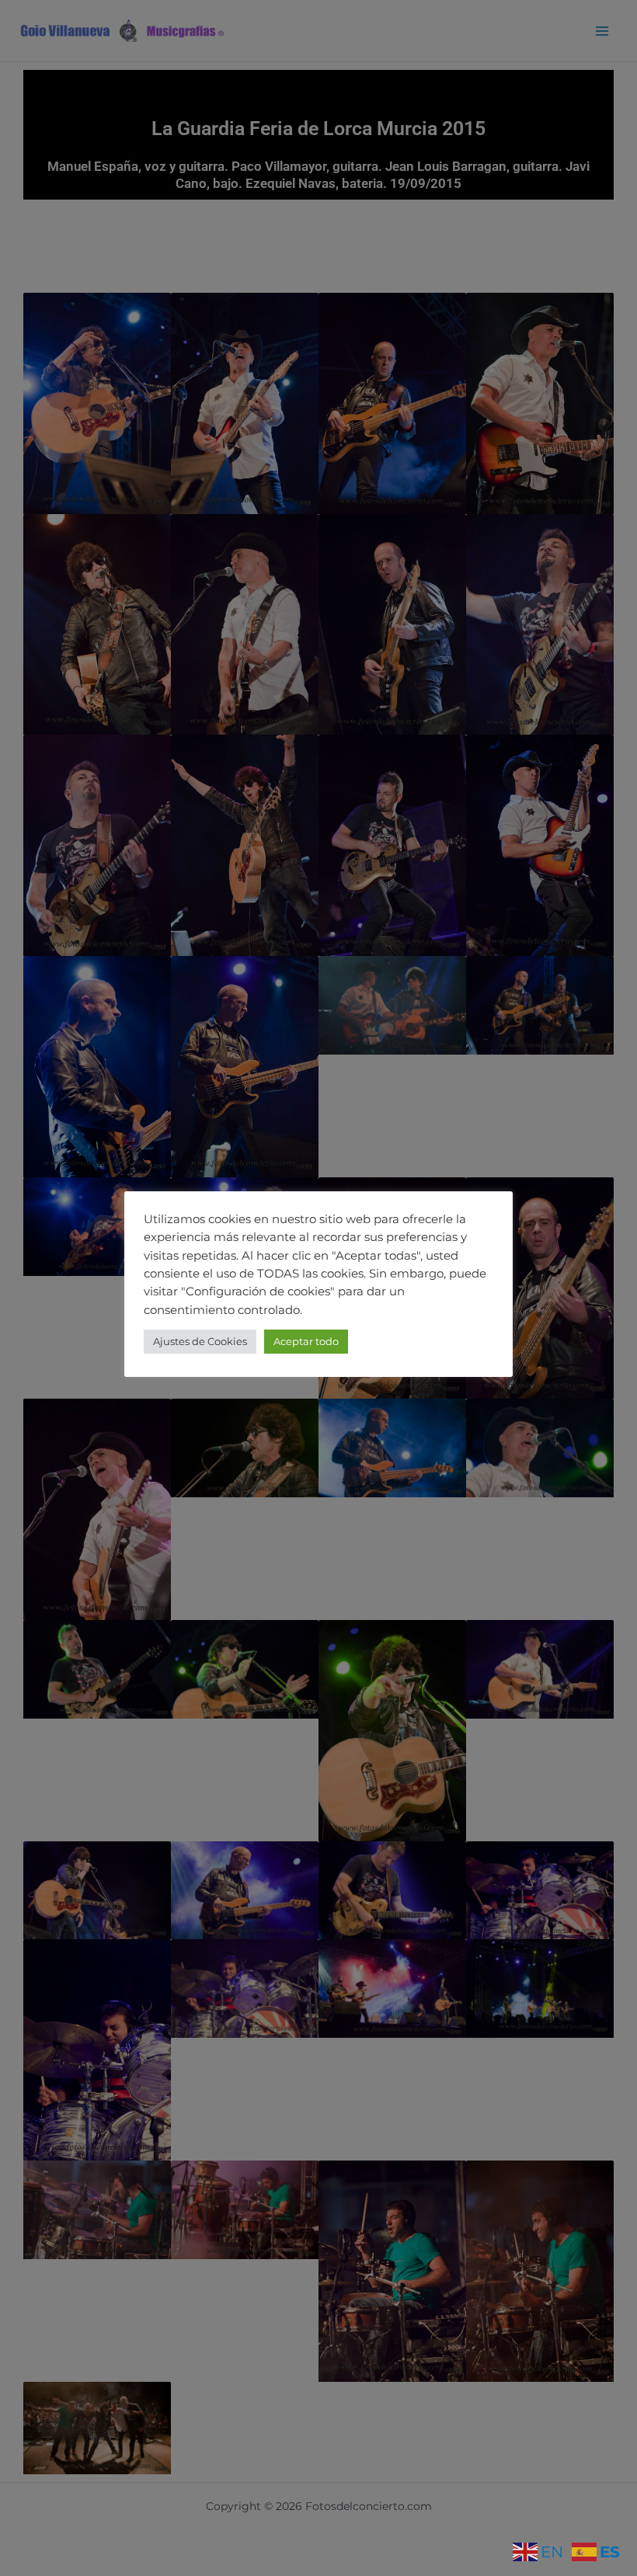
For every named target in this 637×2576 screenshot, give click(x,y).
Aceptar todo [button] (306, 1341)
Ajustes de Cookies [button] (200, 1341)
